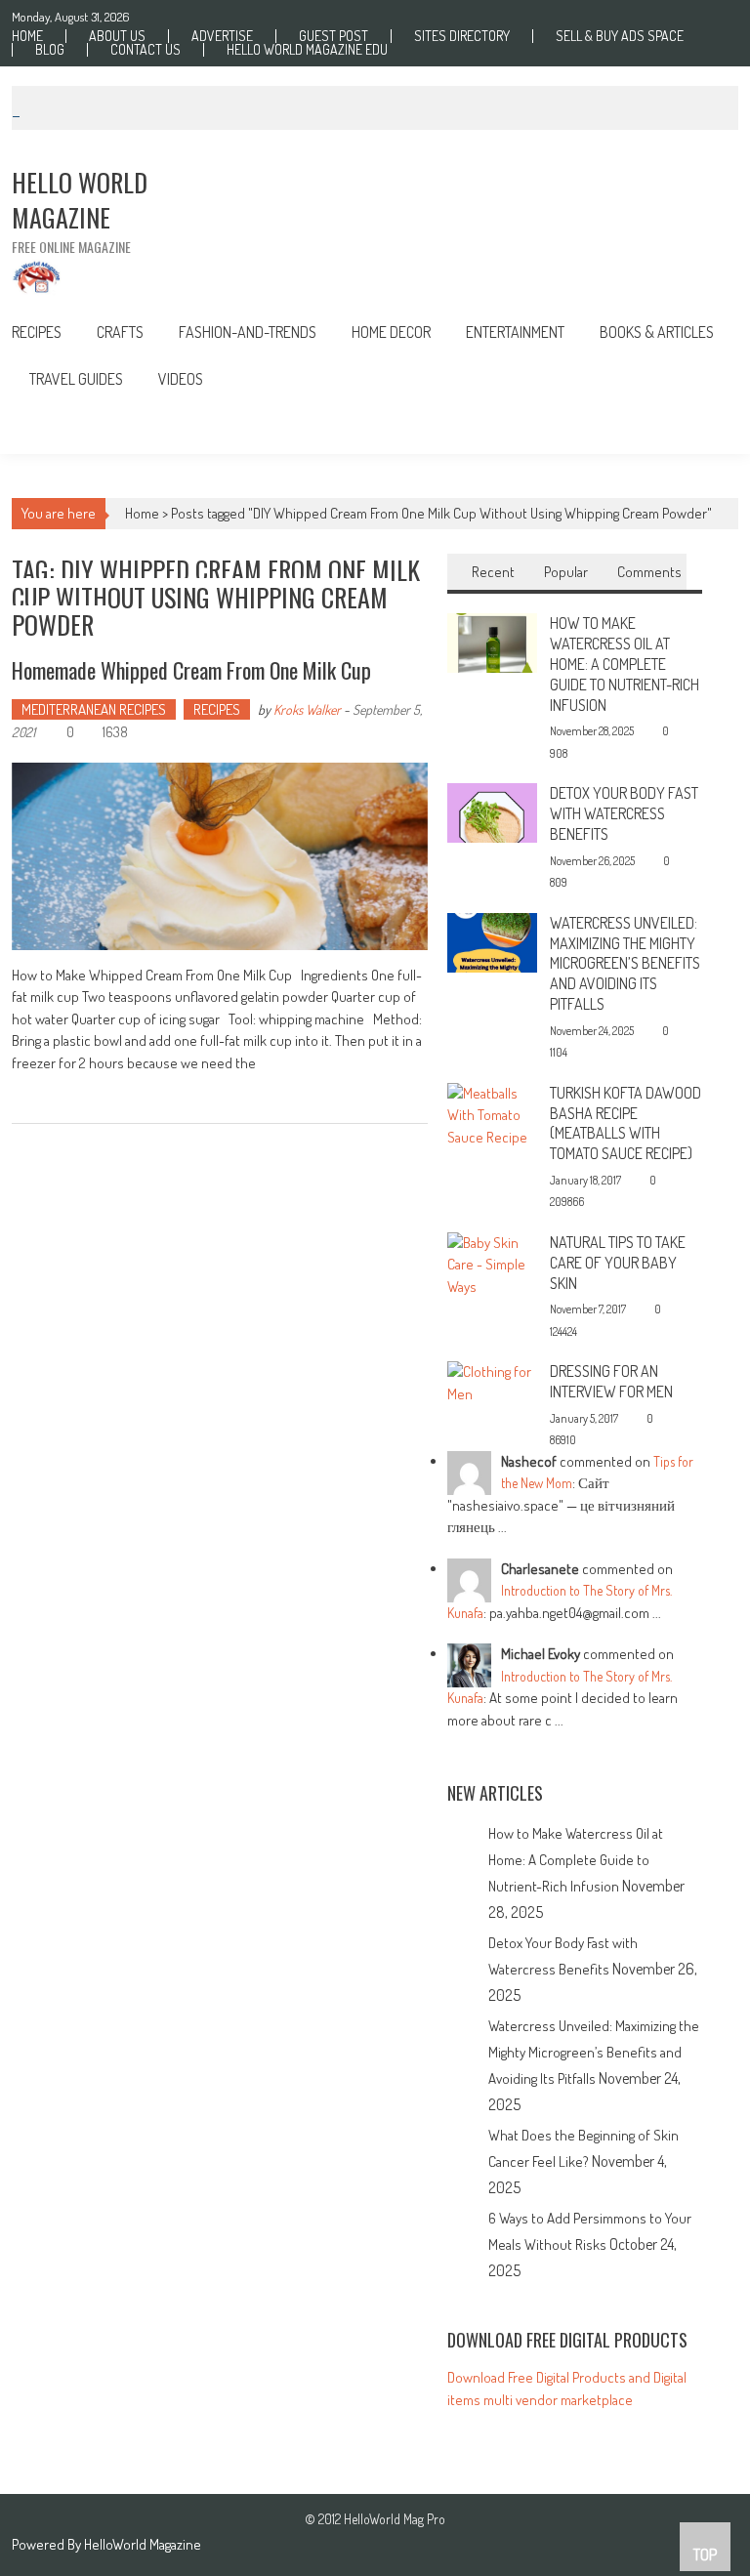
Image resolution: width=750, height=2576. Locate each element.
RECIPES (37, 332)
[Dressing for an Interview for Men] (492, 1381)
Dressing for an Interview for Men (611, 1381)
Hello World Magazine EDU (307, 50)
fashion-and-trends (248, 332)
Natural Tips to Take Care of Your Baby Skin (618, 1263)
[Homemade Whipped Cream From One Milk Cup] (220, 856)
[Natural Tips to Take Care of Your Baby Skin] (492, 1263)
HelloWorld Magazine (143, 2544)
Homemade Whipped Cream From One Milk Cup (191, 670)
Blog (50, 50)
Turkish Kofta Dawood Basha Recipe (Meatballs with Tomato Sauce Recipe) (625, 1123)
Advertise (222, 36)
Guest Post (333, 36)
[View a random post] (708, 428)
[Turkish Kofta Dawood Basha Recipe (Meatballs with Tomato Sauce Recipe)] (492, 1114)
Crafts (120, 332)
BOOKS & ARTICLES (657, 332)
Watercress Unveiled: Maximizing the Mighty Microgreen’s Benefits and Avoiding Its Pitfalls (625, 963)
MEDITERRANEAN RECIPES (94, 709)
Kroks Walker (307, 709)
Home (27, 36)
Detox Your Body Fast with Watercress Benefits (624, 813)
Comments (649, 572)
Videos (181, 379)
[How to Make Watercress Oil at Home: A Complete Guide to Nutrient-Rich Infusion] (492, 641)
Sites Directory (462, 36)
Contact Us (146, 50)
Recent (493, 572)
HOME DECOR (391, 332)
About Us (117, 36)
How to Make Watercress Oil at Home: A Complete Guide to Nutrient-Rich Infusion (625, 664)
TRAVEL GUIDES (76, 379)
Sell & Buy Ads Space (620, 36)
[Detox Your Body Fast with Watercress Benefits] (492, 811)
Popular (566, 572)
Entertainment (515, 332)
